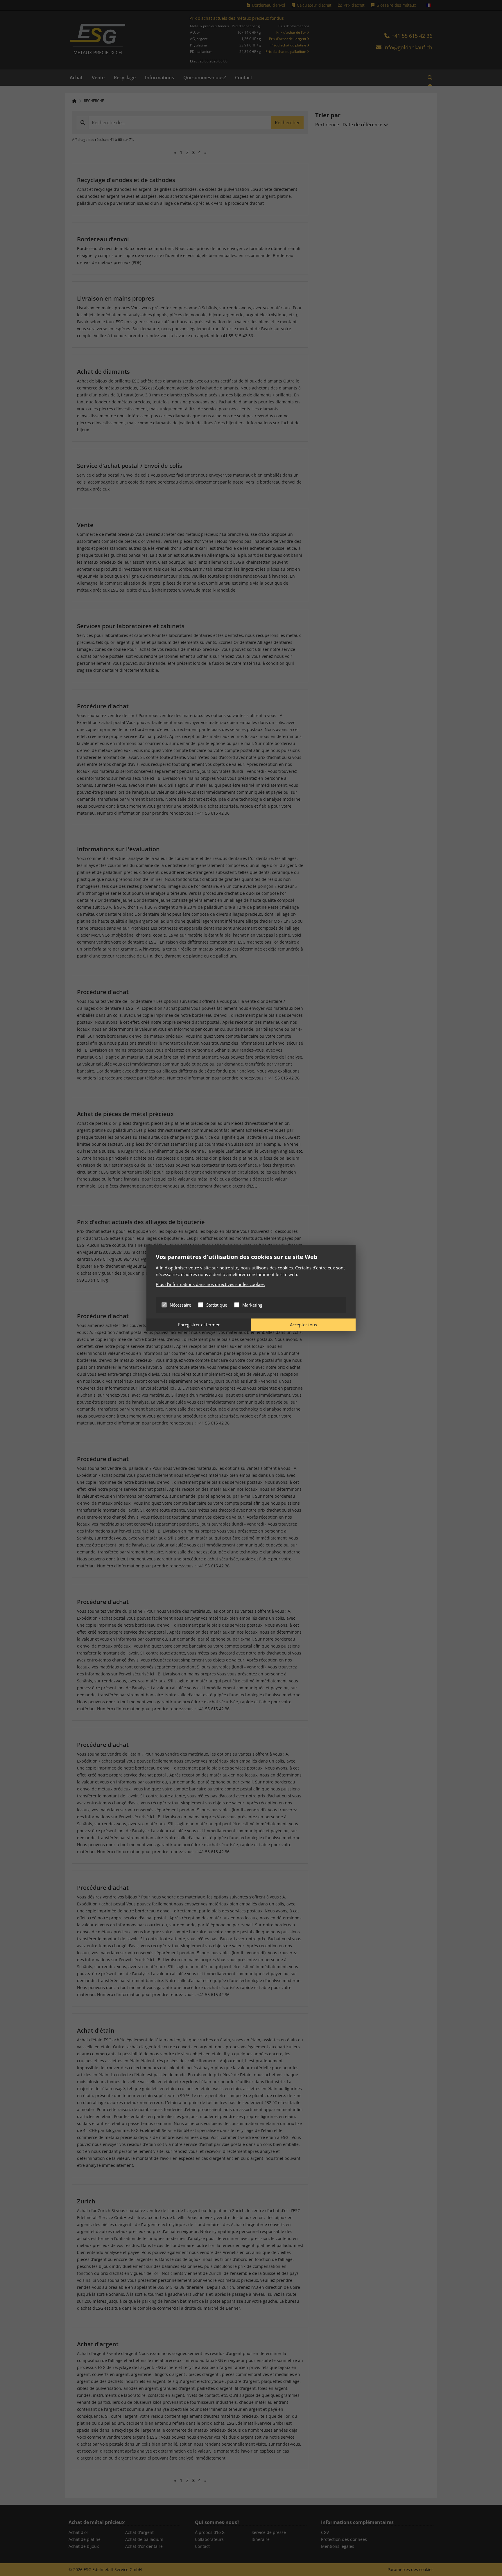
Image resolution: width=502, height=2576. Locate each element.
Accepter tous (303, 1325)
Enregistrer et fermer (199, 1325)
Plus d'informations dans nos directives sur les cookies (210, 1284)
